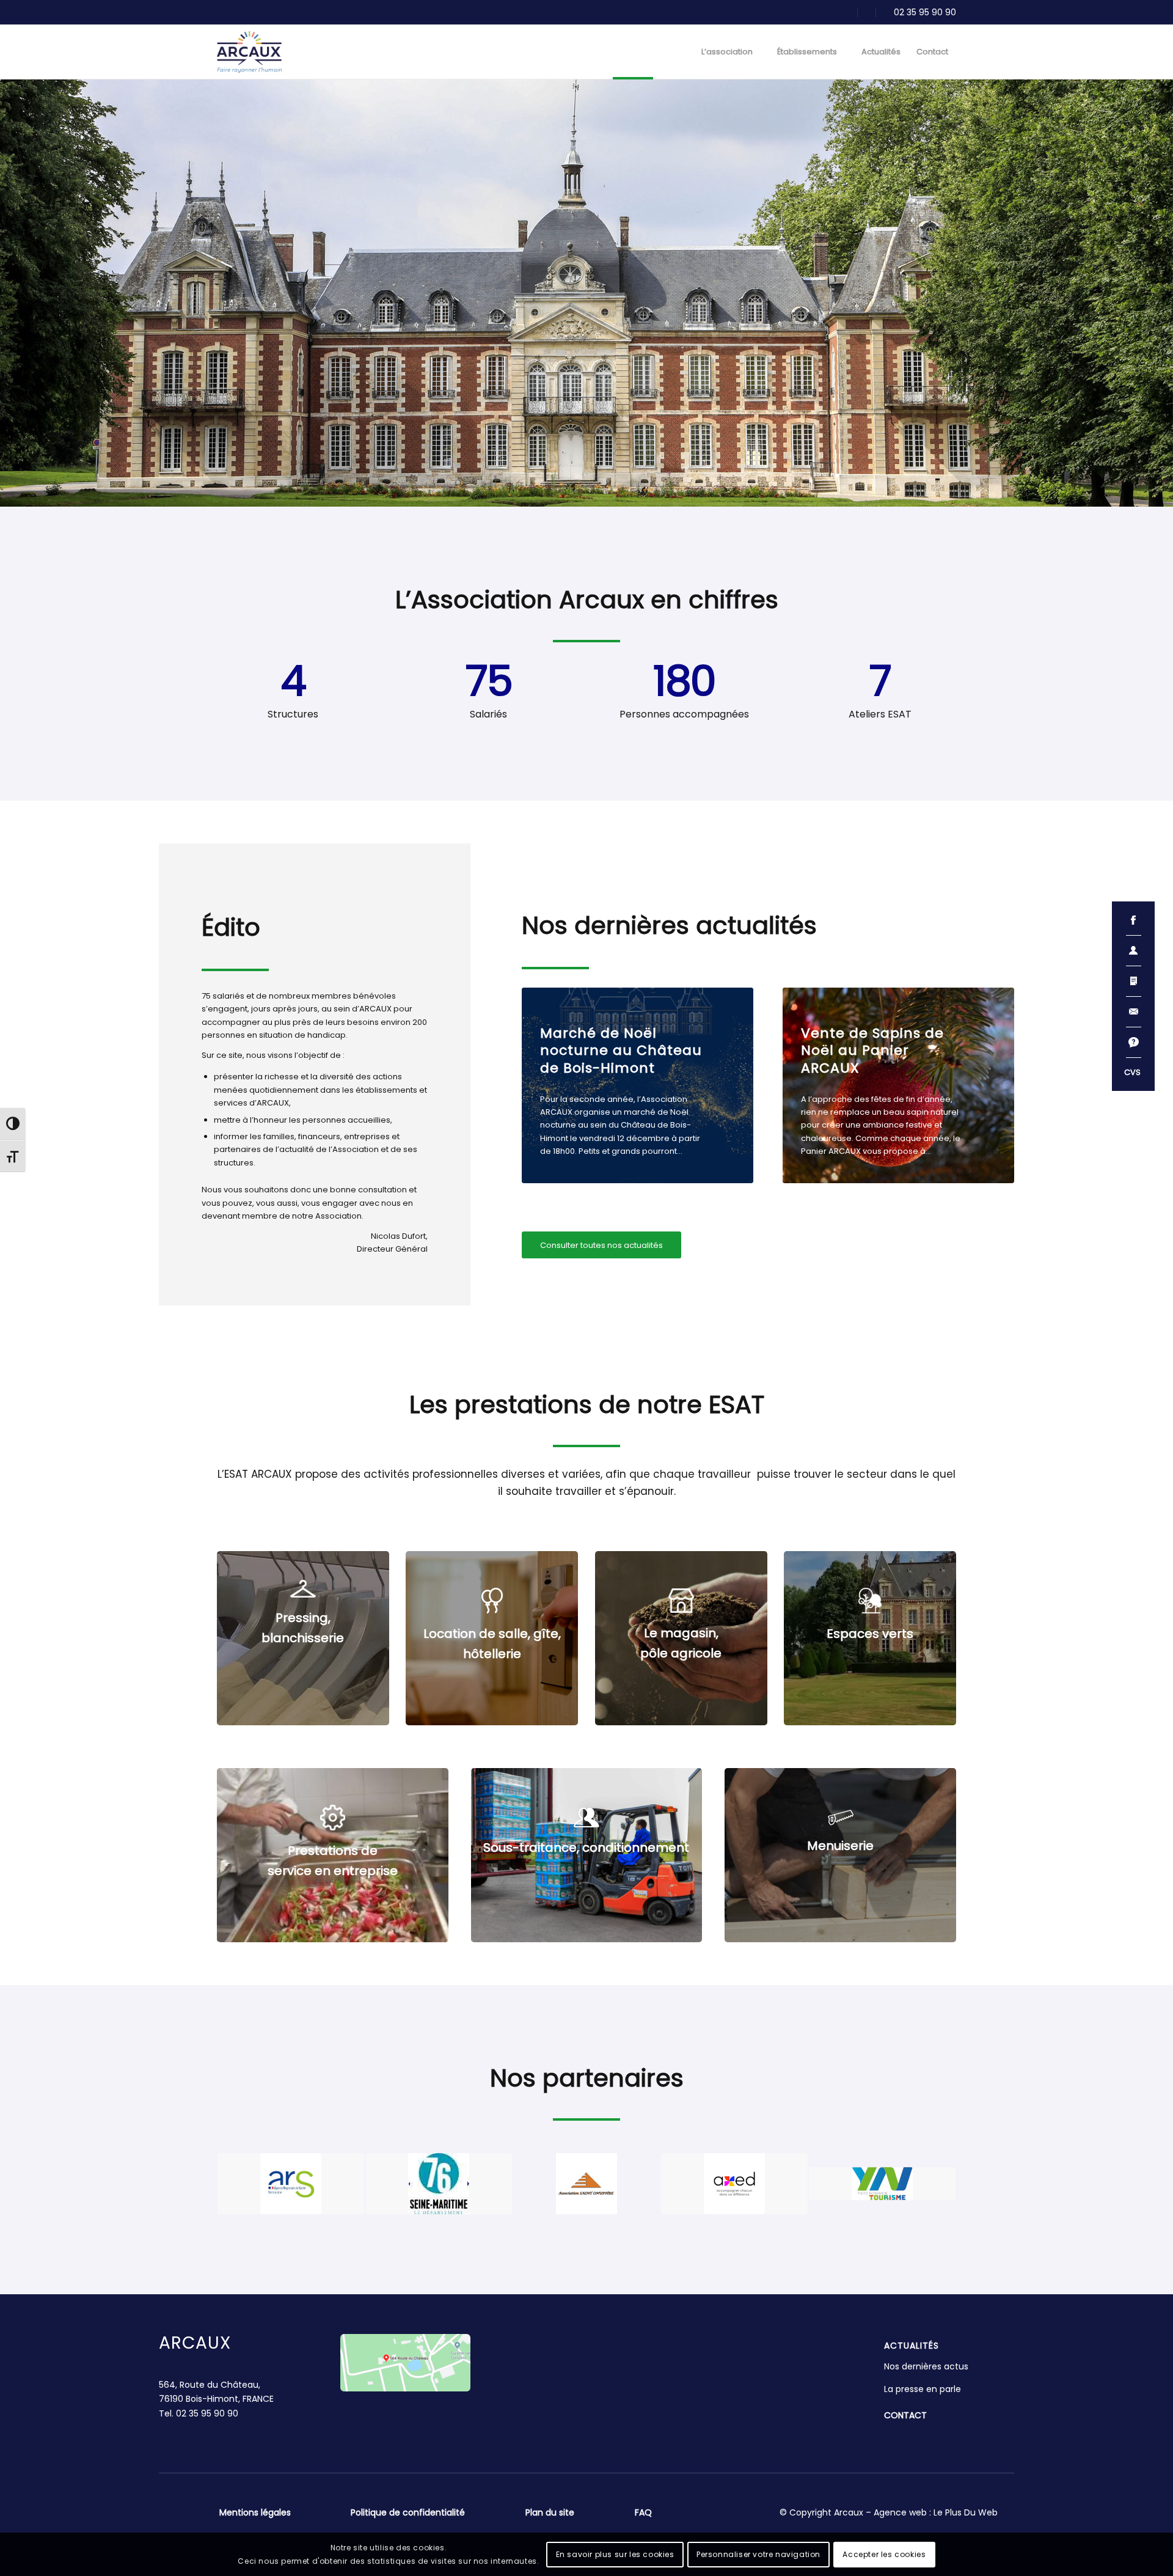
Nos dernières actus (926, 2366)
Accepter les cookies (884, 2554)
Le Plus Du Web (966, 2512)
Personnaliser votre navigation (758, 2554)
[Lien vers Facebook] (866, 12)
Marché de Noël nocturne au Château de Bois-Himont (621, 1051)
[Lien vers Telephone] (916, 12)
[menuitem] (633, 52)
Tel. (199, 2413)
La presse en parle (923, 2389)
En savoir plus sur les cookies (615, 2554)
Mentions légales (255, 2512)
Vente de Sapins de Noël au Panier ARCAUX (872, 1051)
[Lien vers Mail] (848, 12)
